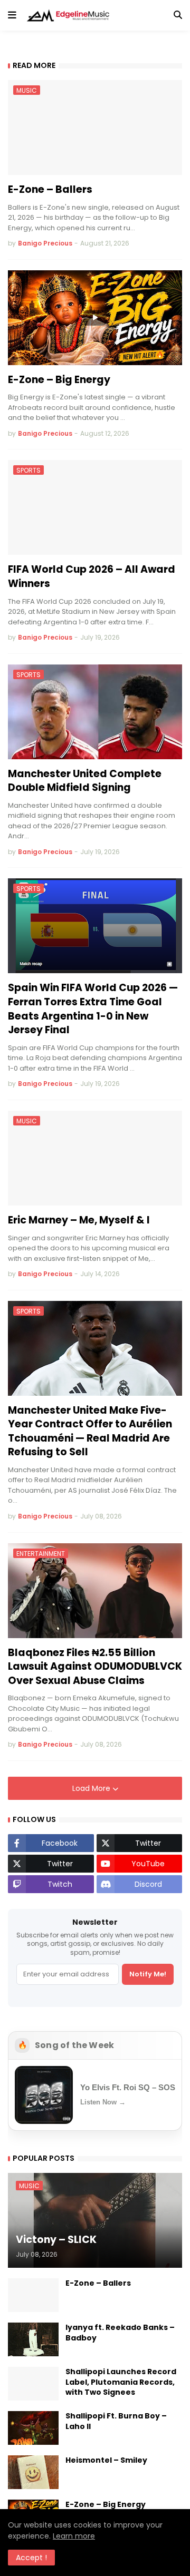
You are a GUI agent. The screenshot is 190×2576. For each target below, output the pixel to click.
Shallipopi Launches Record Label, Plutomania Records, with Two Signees (121, 2382)
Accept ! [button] (31, 2558)
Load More (92, 1788)
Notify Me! (148, 1974)
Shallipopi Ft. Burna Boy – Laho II (116, 2421)
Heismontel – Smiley (106, 2460)
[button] (12, 15)
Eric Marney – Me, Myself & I (79, 1220)
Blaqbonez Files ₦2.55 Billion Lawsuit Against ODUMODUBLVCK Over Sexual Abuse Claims (95, 1667)
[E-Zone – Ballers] (33, 2295)
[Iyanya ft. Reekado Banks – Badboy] (33, 2339)
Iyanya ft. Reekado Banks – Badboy (120, 2333)
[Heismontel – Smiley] (33, 2472)
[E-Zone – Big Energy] (95, 318)
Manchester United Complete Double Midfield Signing (85, 781)
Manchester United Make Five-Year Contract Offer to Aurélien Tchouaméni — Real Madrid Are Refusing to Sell (90, 1432)
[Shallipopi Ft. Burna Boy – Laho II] (33, 2428)
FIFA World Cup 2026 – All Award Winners (92, 577)
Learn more (74, 2536)
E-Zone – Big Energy (59, 380)
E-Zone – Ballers (50, 190)
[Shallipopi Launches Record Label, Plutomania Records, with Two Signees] (33, 2384)
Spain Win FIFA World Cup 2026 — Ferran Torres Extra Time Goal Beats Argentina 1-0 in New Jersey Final (93, 1009)
